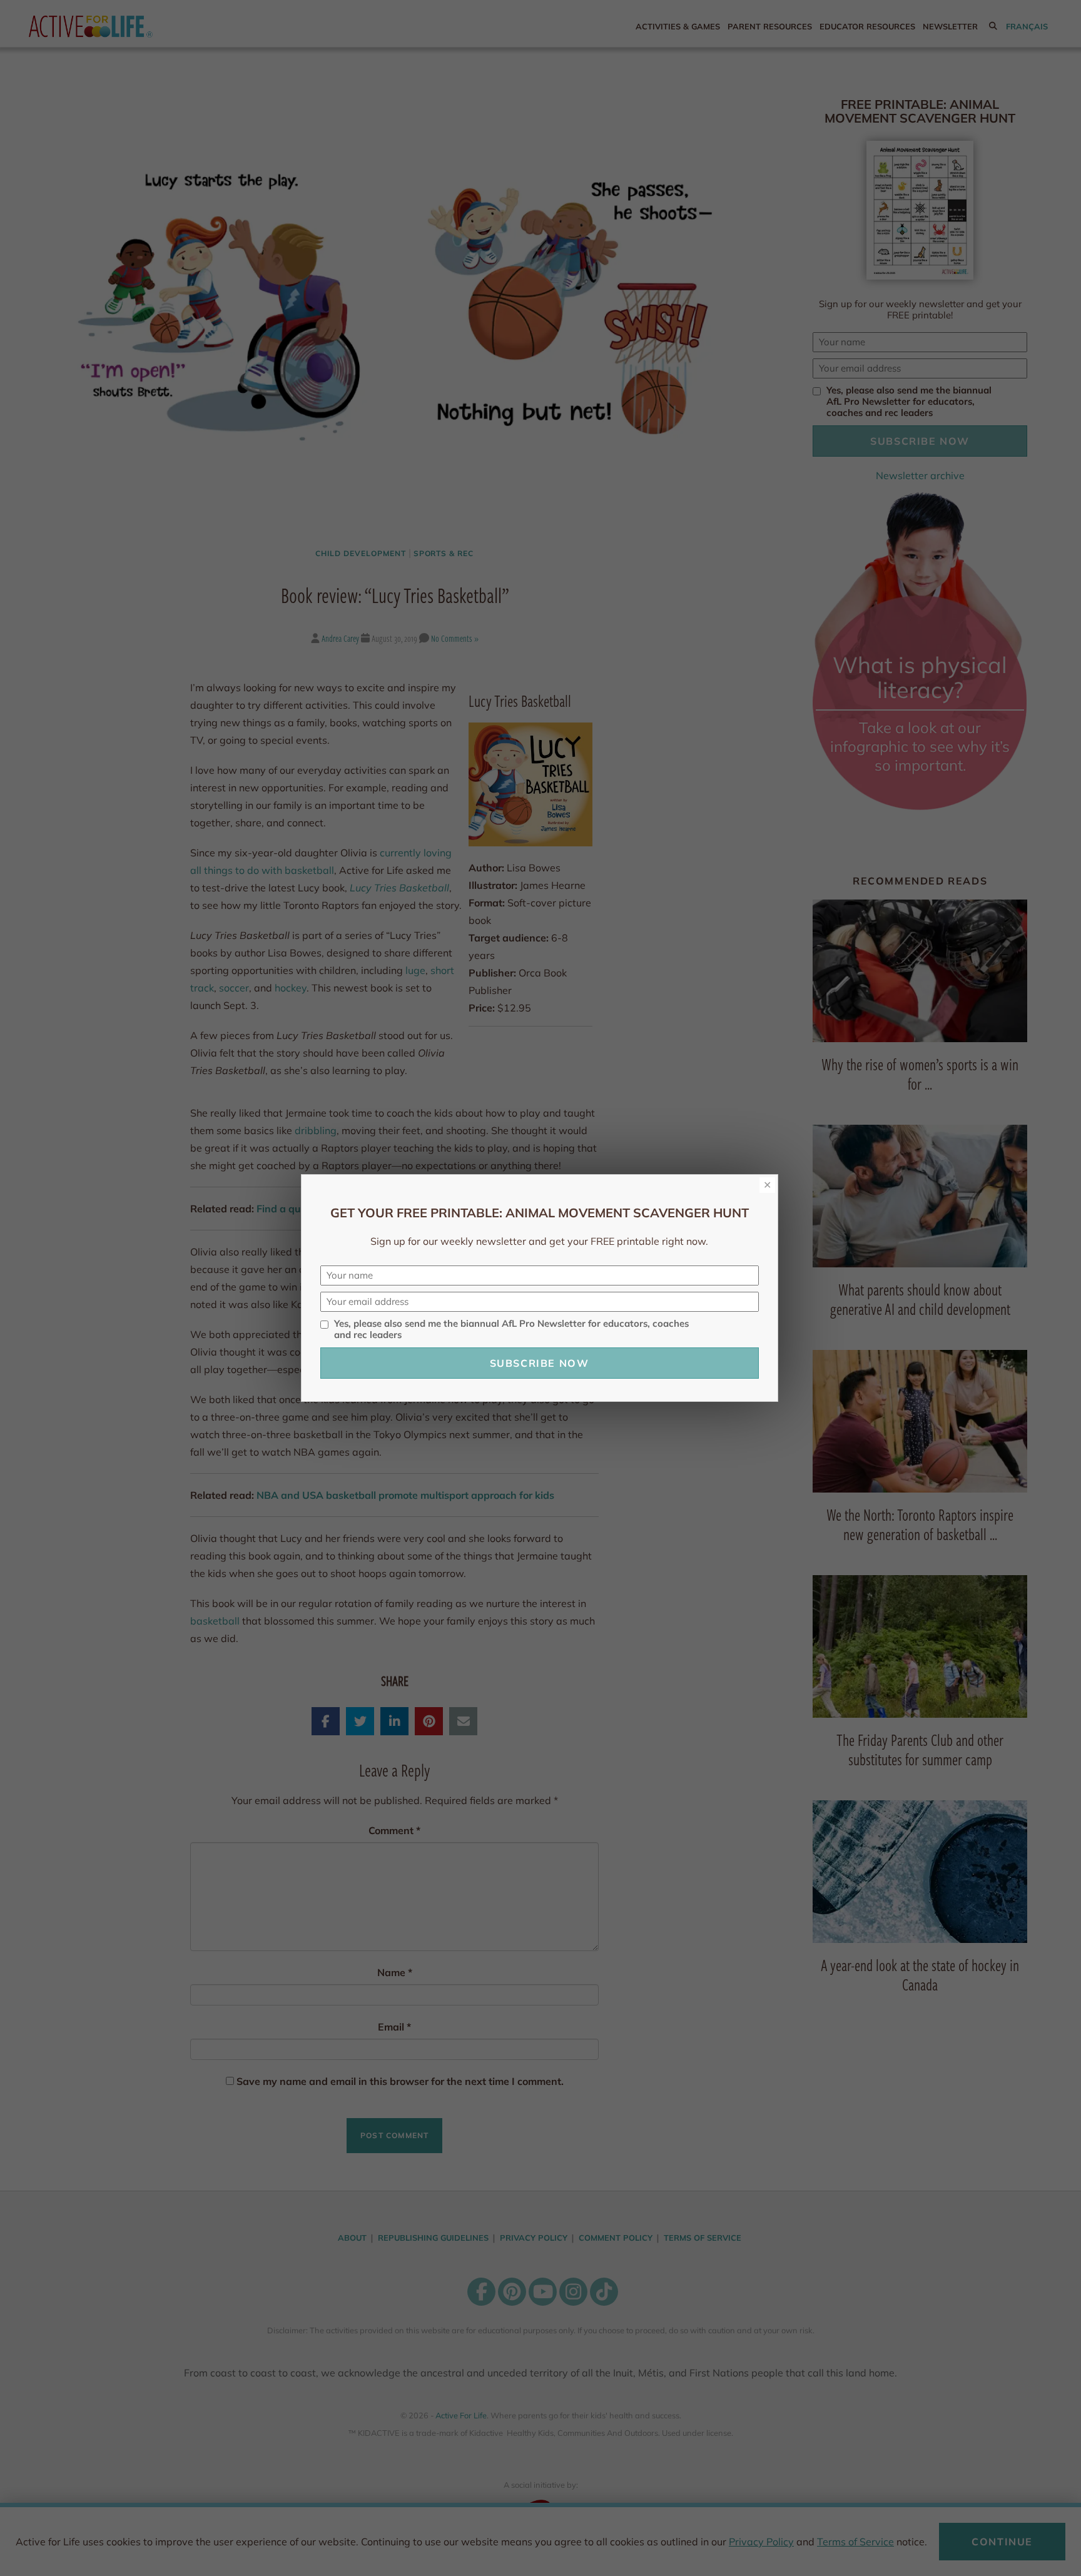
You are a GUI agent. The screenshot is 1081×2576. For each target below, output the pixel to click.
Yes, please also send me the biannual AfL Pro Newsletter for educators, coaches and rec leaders (511, 1329)
